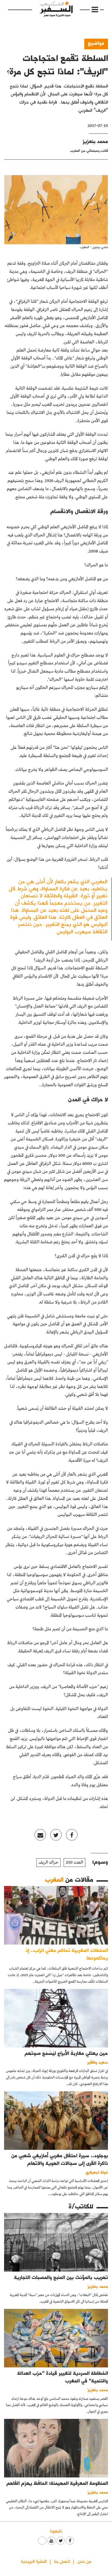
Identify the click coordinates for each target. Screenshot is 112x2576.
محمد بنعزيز (95, 141)
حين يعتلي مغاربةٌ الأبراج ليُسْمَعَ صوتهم (66, 2053)
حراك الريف (49, 1862)
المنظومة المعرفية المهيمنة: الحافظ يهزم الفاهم (57, 2483)
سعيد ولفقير (98, 2062)
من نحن (84, 2561)
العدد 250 (74, 1862)
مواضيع (96, 43)
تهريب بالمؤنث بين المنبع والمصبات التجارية (61, 2277)
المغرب (54, 1879)
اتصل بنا (62, 2561)
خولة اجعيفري (97, 2172)
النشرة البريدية (34, 2561)
